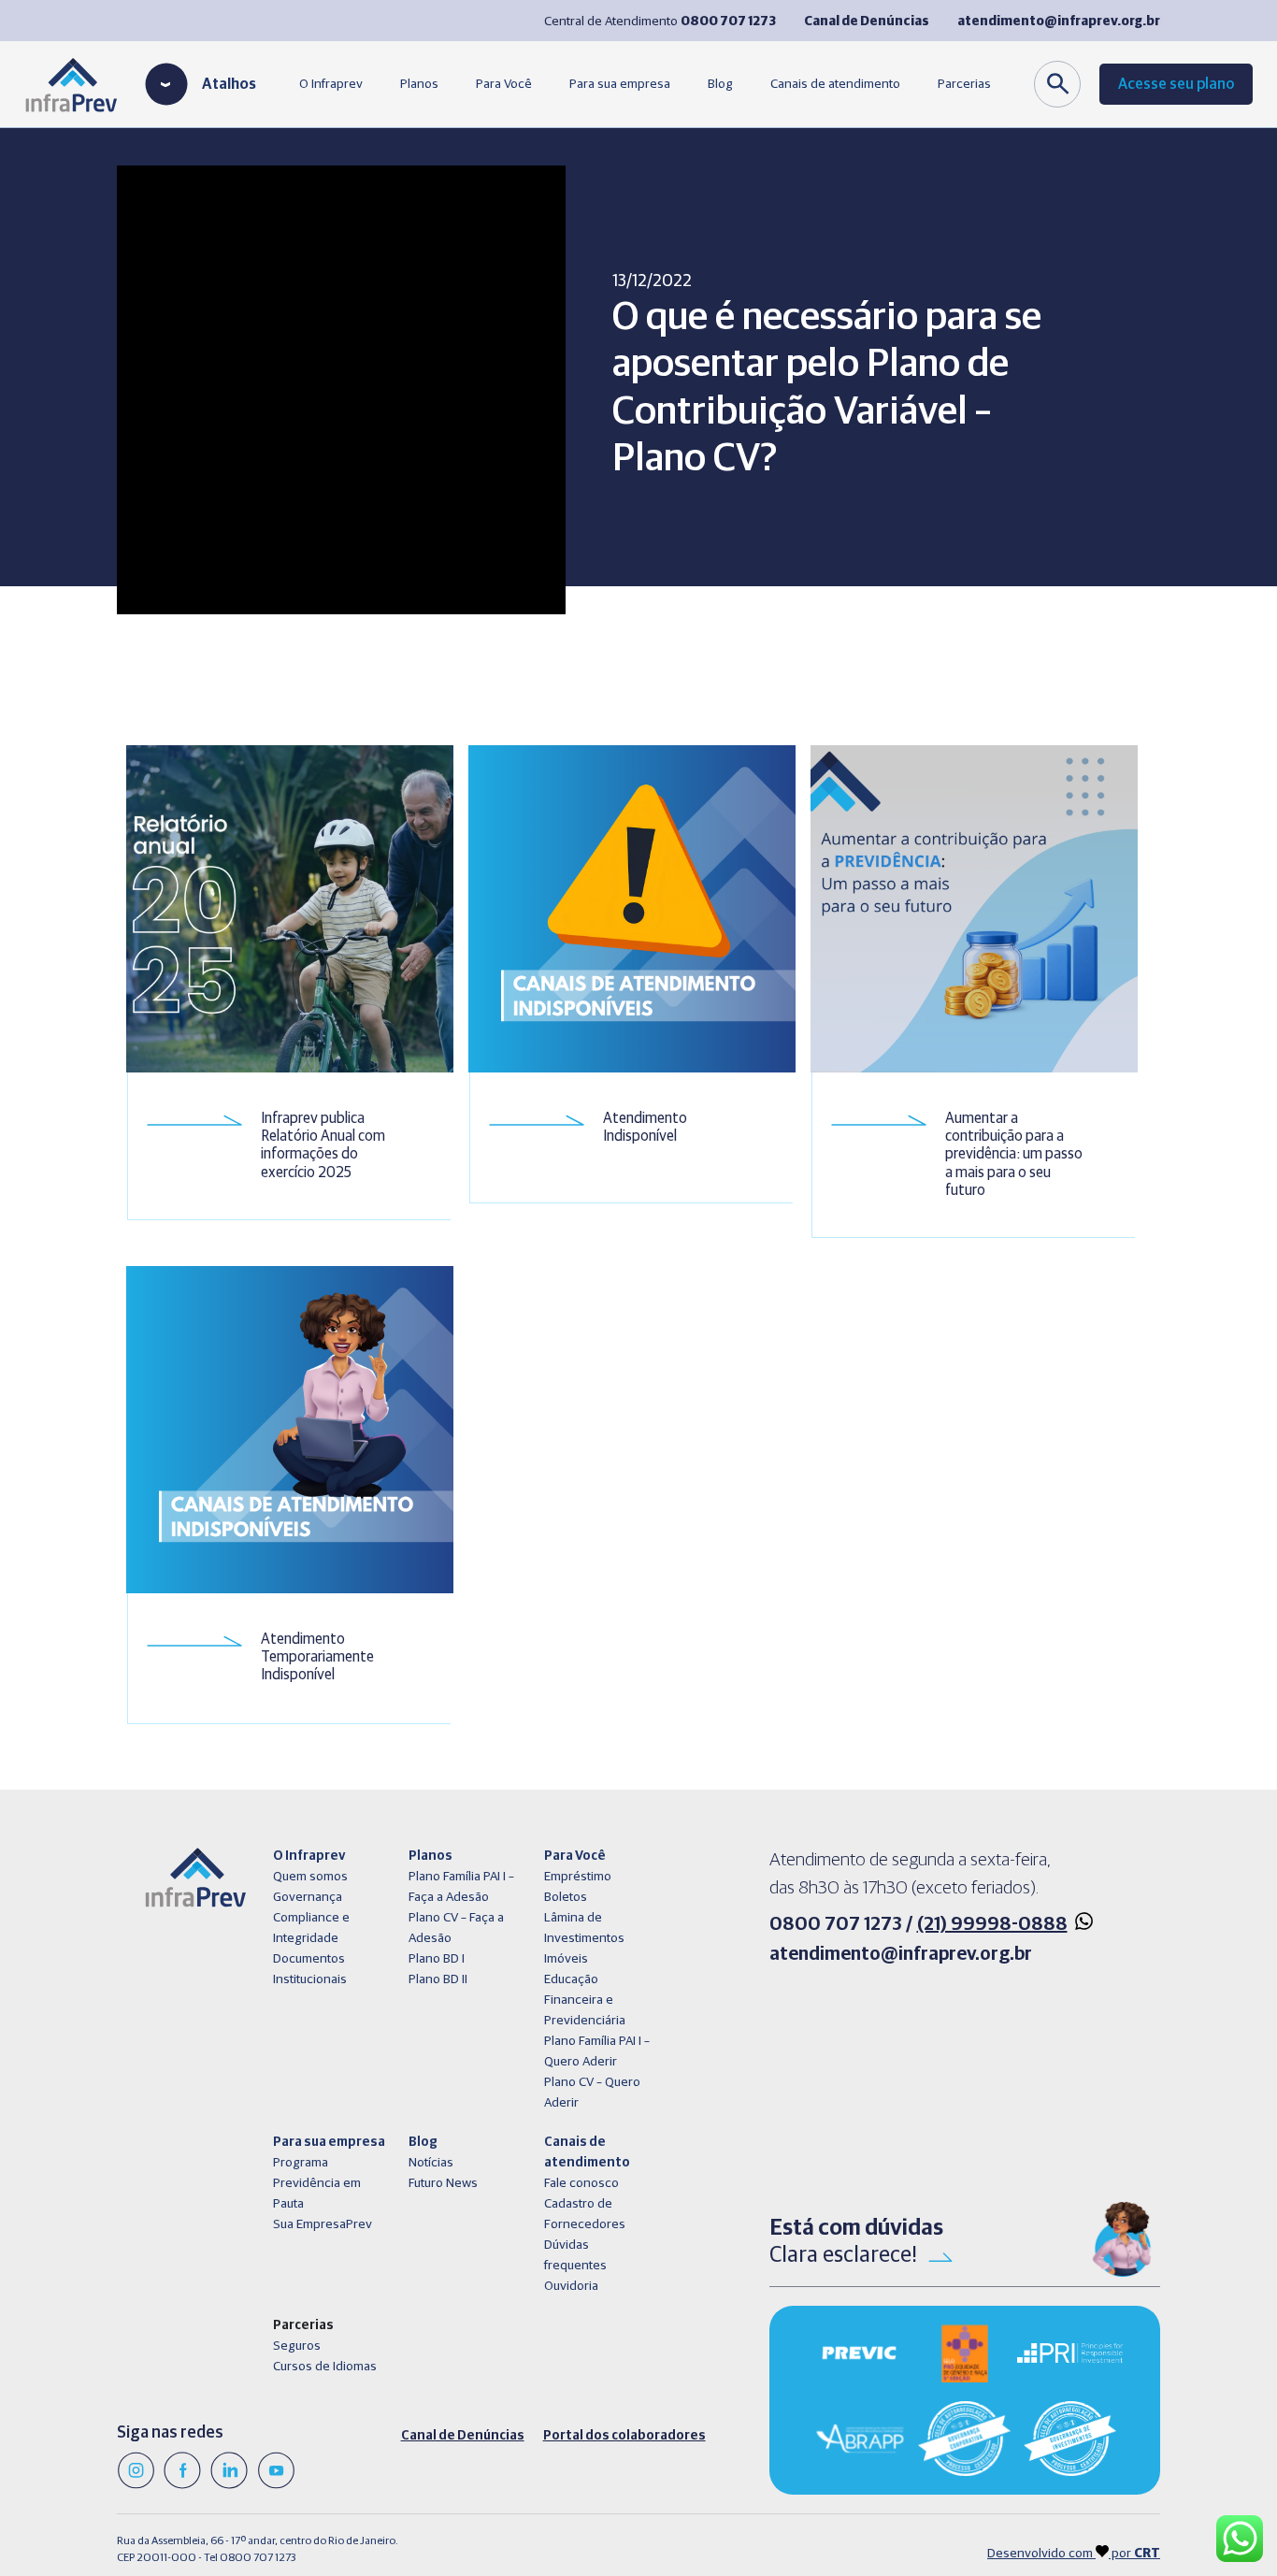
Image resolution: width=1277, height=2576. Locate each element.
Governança (308, 1897)
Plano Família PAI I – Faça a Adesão (461, 1887)
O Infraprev (331, 84)
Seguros (297, 2346)
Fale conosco (581, 2183)
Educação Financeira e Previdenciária (585, 2000)
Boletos (566, 1897)
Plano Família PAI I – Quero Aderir (597, 2051)
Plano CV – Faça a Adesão (456, 1928)
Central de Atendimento (660, 22)
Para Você (504, 84)
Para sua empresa (620, 84)
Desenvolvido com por (1074, 2554)
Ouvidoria (571, 2286)
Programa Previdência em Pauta (317, 2183)
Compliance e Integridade (311, 1928)
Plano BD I (437, 1959)
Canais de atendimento (835, 84)
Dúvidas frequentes (575, 2255)
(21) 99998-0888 (992, 1924)
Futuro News (443, 2183)
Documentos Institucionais (310, 1969)
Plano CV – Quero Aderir (592, 2093)
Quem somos (310, 1877)
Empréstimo (578, 1877)
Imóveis (566, 1959)
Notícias (431, 2163)
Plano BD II (438, 1979)
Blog (720, 84)
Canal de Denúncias (463, 2436)
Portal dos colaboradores (624, 2436)
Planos (419, 84)
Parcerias (964, 84)
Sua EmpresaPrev (323, 2224)
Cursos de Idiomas (325, 2367)
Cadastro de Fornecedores (585, 2214)
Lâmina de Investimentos (584, 1928)
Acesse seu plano (1176, 84)
